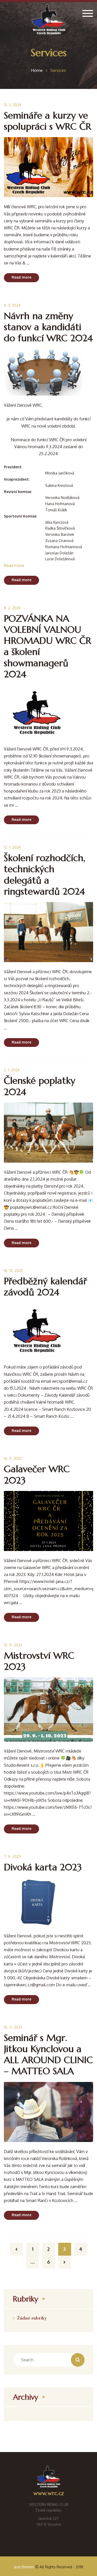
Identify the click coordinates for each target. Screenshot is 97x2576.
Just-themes (24, 2567)
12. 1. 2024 (12, 847)
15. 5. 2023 (13, 2027)
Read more (21, 277)
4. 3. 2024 (12, 305)
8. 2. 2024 (12, 608)
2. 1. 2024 (12, 1070)
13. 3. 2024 (13, 105)
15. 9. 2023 (13, 1645)
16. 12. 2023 (13, 1270)
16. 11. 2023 (13, 1458)
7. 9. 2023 (12, 1857)
